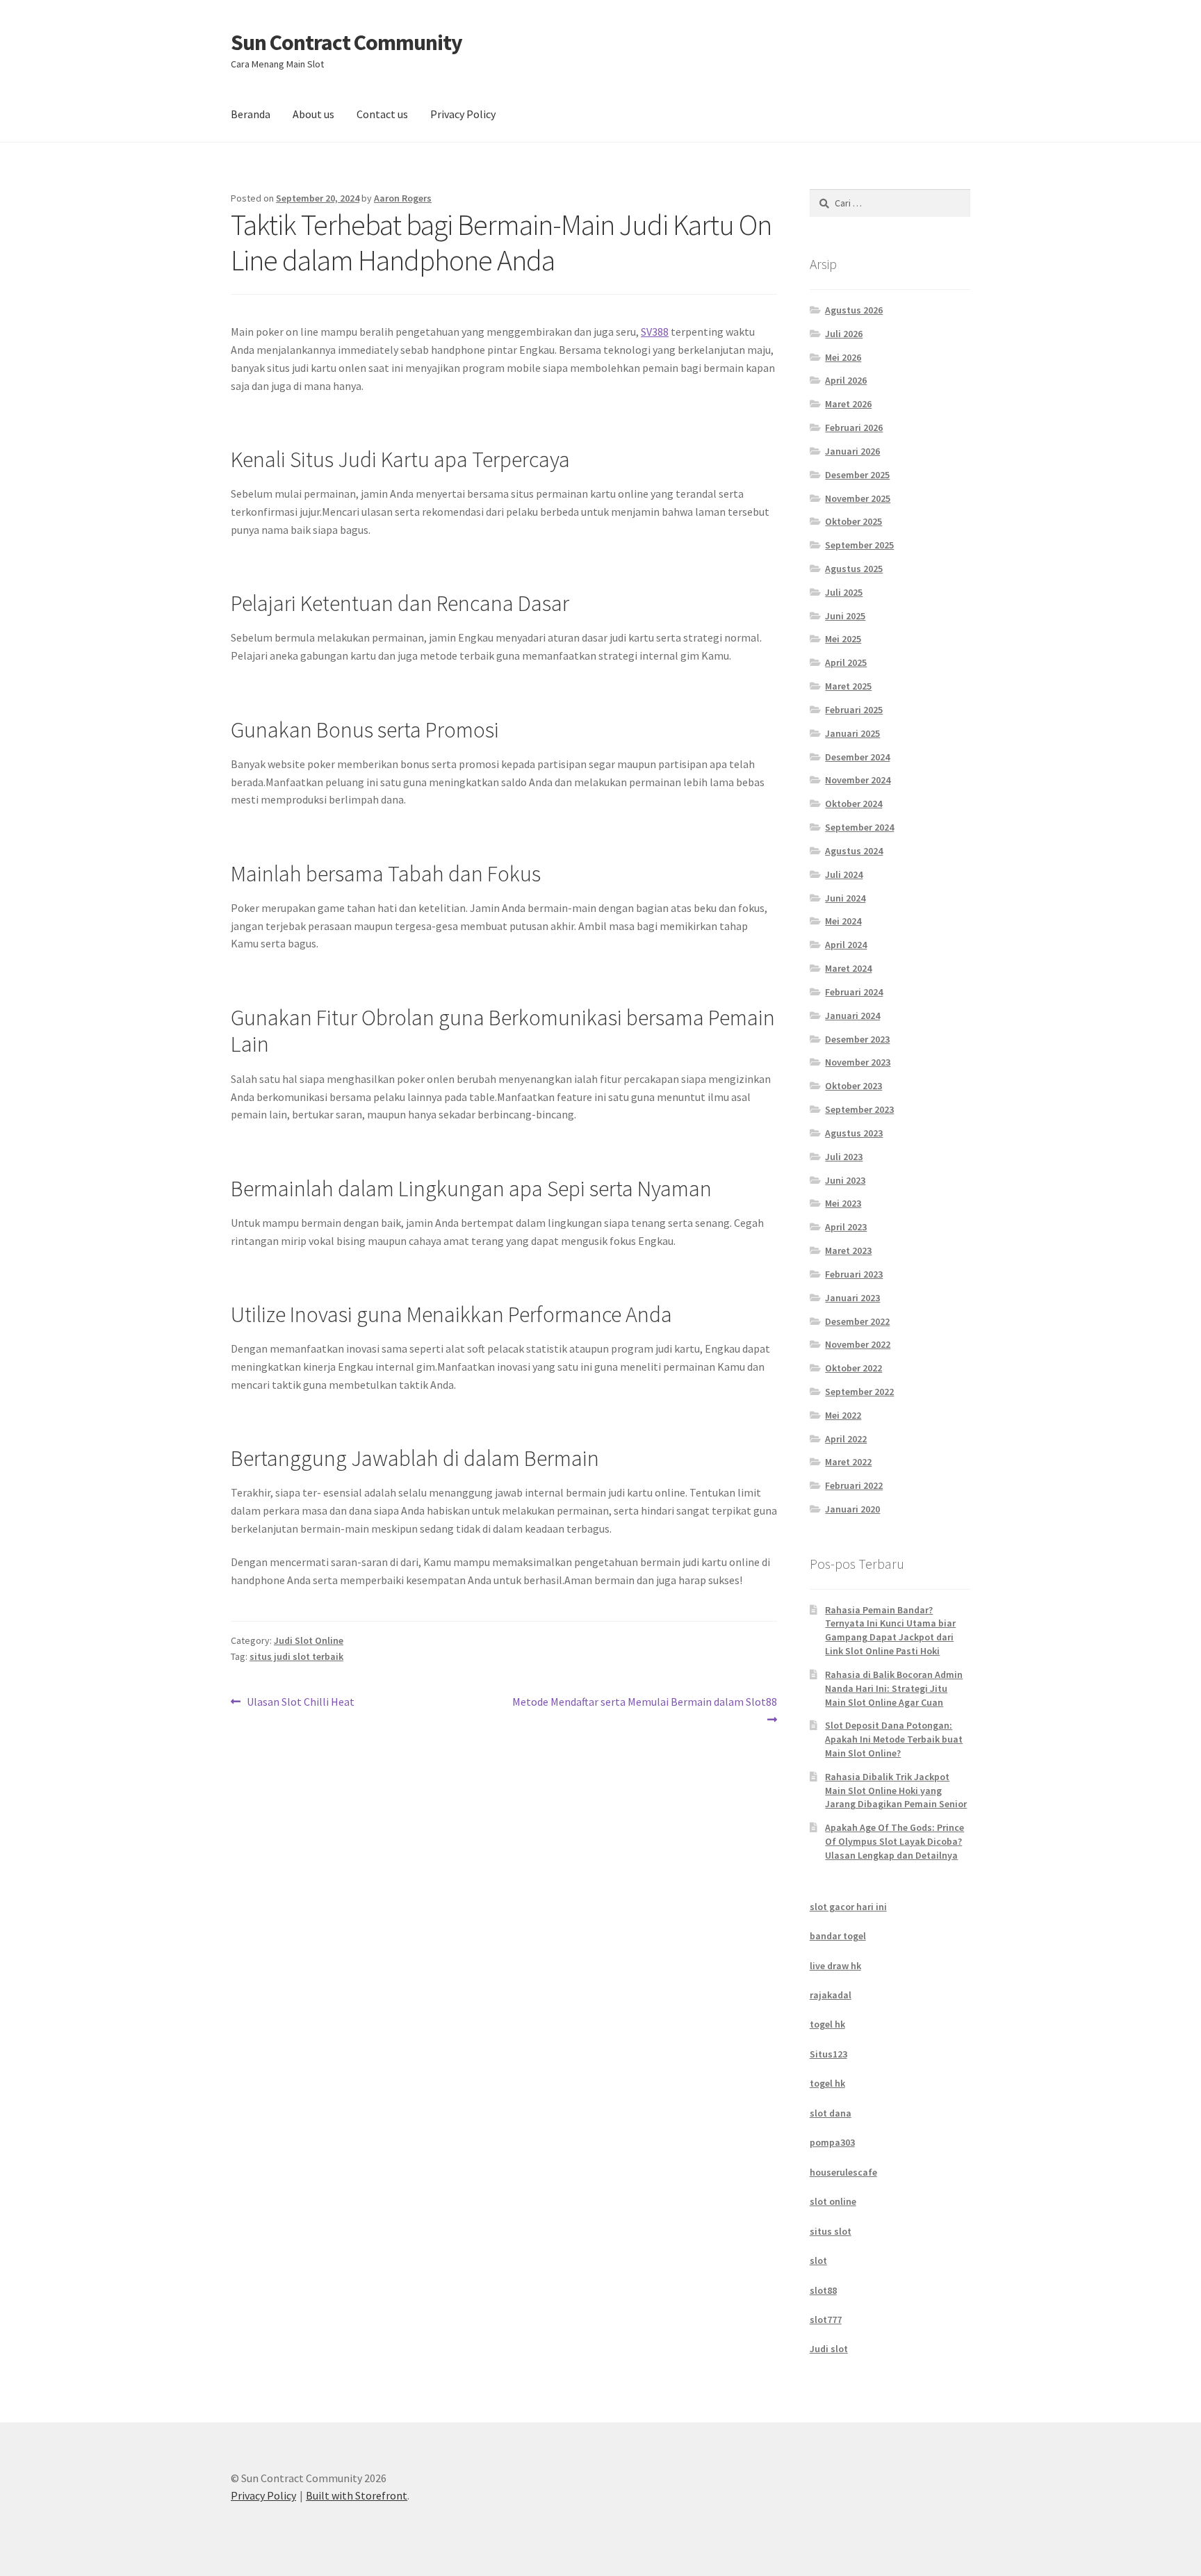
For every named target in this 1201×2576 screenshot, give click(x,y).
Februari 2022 (854, 1485)
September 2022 (859, 1392)
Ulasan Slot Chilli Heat (300, 1703)
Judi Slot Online (309, 1640)
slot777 (826, 2320)
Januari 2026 (852, 451)
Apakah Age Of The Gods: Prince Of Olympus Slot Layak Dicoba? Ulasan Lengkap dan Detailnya (894, 1841)
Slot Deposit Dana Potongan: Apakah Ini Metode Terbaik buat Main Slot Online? (894, 1739)
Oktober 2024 (853, 804)
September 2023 (859, 1109)
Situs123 (828, 2054)
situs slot (831, 2231)
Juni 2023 (845, 1180)
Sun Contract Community (346, 42)
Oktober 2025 (853, 521)
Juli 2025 (844, 592)
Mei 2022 (843, 1415)
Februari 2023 (854, 1274)
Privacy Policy (463, 114)
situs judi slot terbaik (296, 1656)
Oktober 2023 (853, 1086)
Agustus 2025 (854, 569)
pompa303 (832, 2142)
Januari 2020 (852, 1509)
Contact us (382, 114)
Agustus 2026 (854, 310)
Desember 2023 (857, 1039)
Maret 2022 (848, 1462)
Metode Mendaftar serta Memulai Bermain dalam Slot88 (644, 1710)
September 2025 (859, 545)
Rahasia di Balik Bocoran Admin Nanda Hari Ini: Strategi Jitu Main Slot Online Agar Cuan (894, 1688)
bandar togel (838, 1936)
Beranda (251, 114)
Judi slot (829, 2349)
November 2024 (858, 780)
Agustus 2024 (854, 851)
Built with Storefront (357, 2495)
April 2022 (846, 1439)
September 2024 (859, 827)
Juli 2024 (844, 874)
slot (818, 2260)
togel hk (827, 2024)
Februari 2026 (854, 427)
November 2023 (858, 1062)
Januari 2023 (852, 1298)
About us (313, 114)
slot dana (831, 2113)
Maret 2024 (848, 968)
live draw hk (835, 1966)
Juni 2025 (845, 616)
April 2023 (846, 1227)
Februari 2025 (854, 710)
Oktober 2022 (853, 1368)
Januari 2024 (852, 1016)
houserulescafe (843, 2172)
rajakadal (831, 1995)
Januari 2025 (852, 733)
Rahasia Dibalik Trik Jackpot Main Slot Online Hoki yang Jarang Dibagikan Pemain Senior (896, 1791)
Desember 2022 (857, 1321)
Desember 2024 (857, 757)
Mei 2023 (843, 1203)
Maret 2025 (848, 686)
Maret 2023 (848, 1250)
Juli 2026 (844, 334)
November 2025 (858, 498)
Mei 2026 (843, 357)
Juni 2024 (845, 898)
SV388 (655, 332)
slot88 (823, 2290)
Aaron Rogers (403, 198)
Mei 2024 (843, 921)
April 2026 (846, 380)
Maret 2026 (848, 404)
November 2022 (858, 1344)
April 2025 (846, 662)
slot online (833, 2201)
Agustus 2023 (854, 1133)
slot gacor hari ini (848, 1907)
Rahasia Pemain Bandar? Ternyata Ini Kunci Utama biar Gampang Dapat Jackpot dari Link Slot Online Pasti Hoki (890, 1630)
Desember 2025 (857, 475)
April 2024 (846, 945)
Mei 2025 (843, 639)
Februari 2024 (854, 992)
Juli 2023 (844, 1157)
